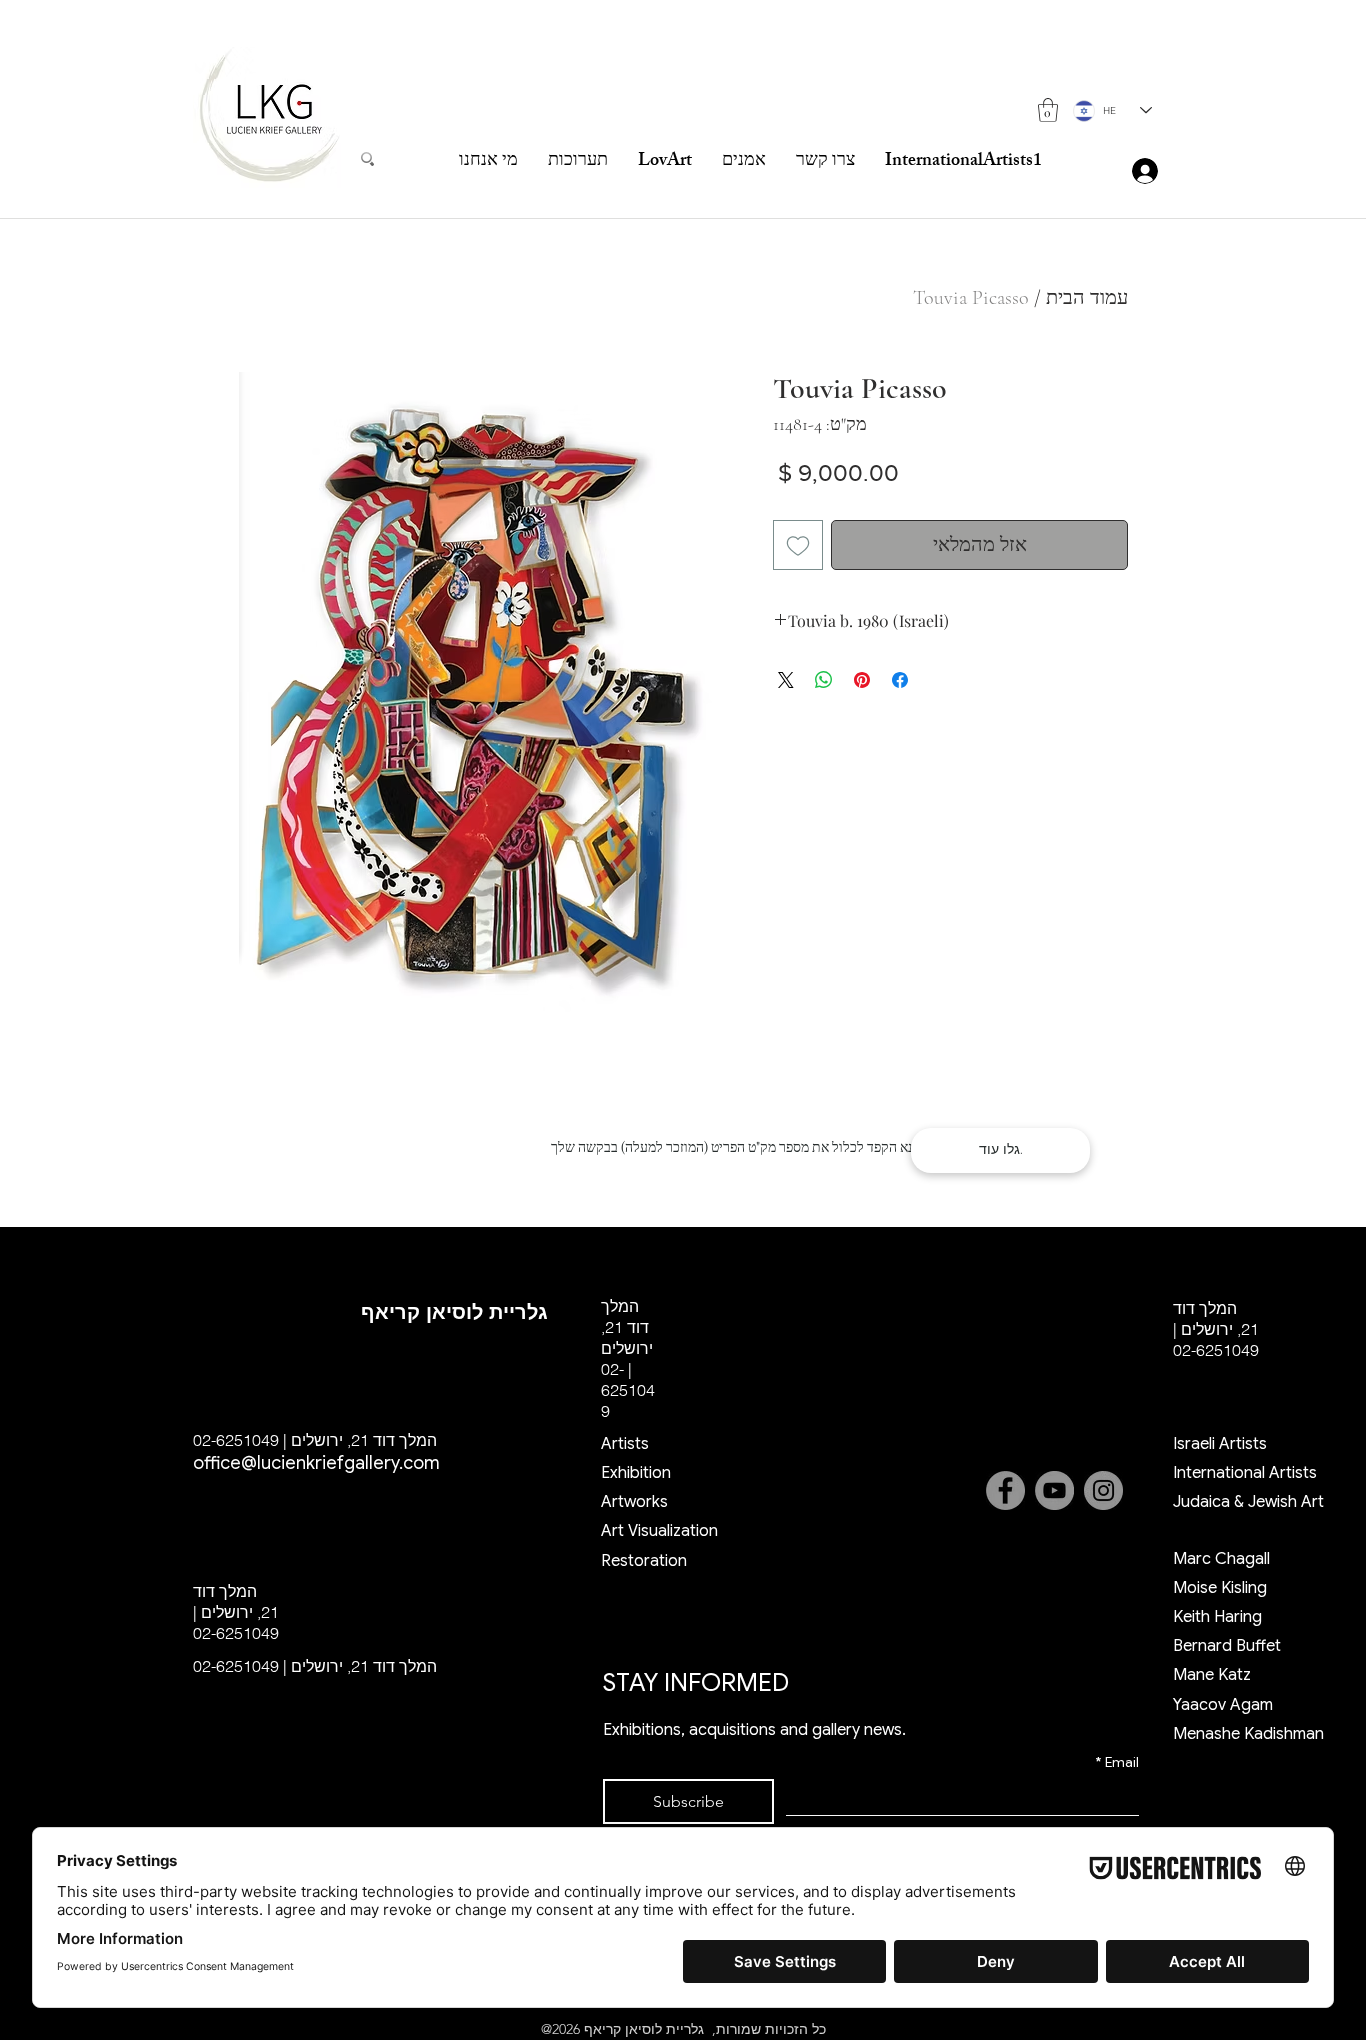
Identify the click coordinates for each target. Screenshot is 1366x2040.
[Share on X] (786, 680)
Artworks (634, 1502)
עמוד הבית (1087, 298)
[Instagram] (1103, 1490)
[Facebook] (1005, 1490)
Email (1117, 1762)
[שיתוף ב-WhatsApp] (824, 680)
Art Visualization (659, 1531)
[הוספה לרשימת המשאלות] (798, 545)
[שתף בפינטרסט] (862, 680)
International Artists (1245, 1473)
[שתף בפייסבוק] (900, 680)
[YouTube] (1054, 1490)
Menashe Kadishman (1248, 1734)
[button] (1048, 110)
